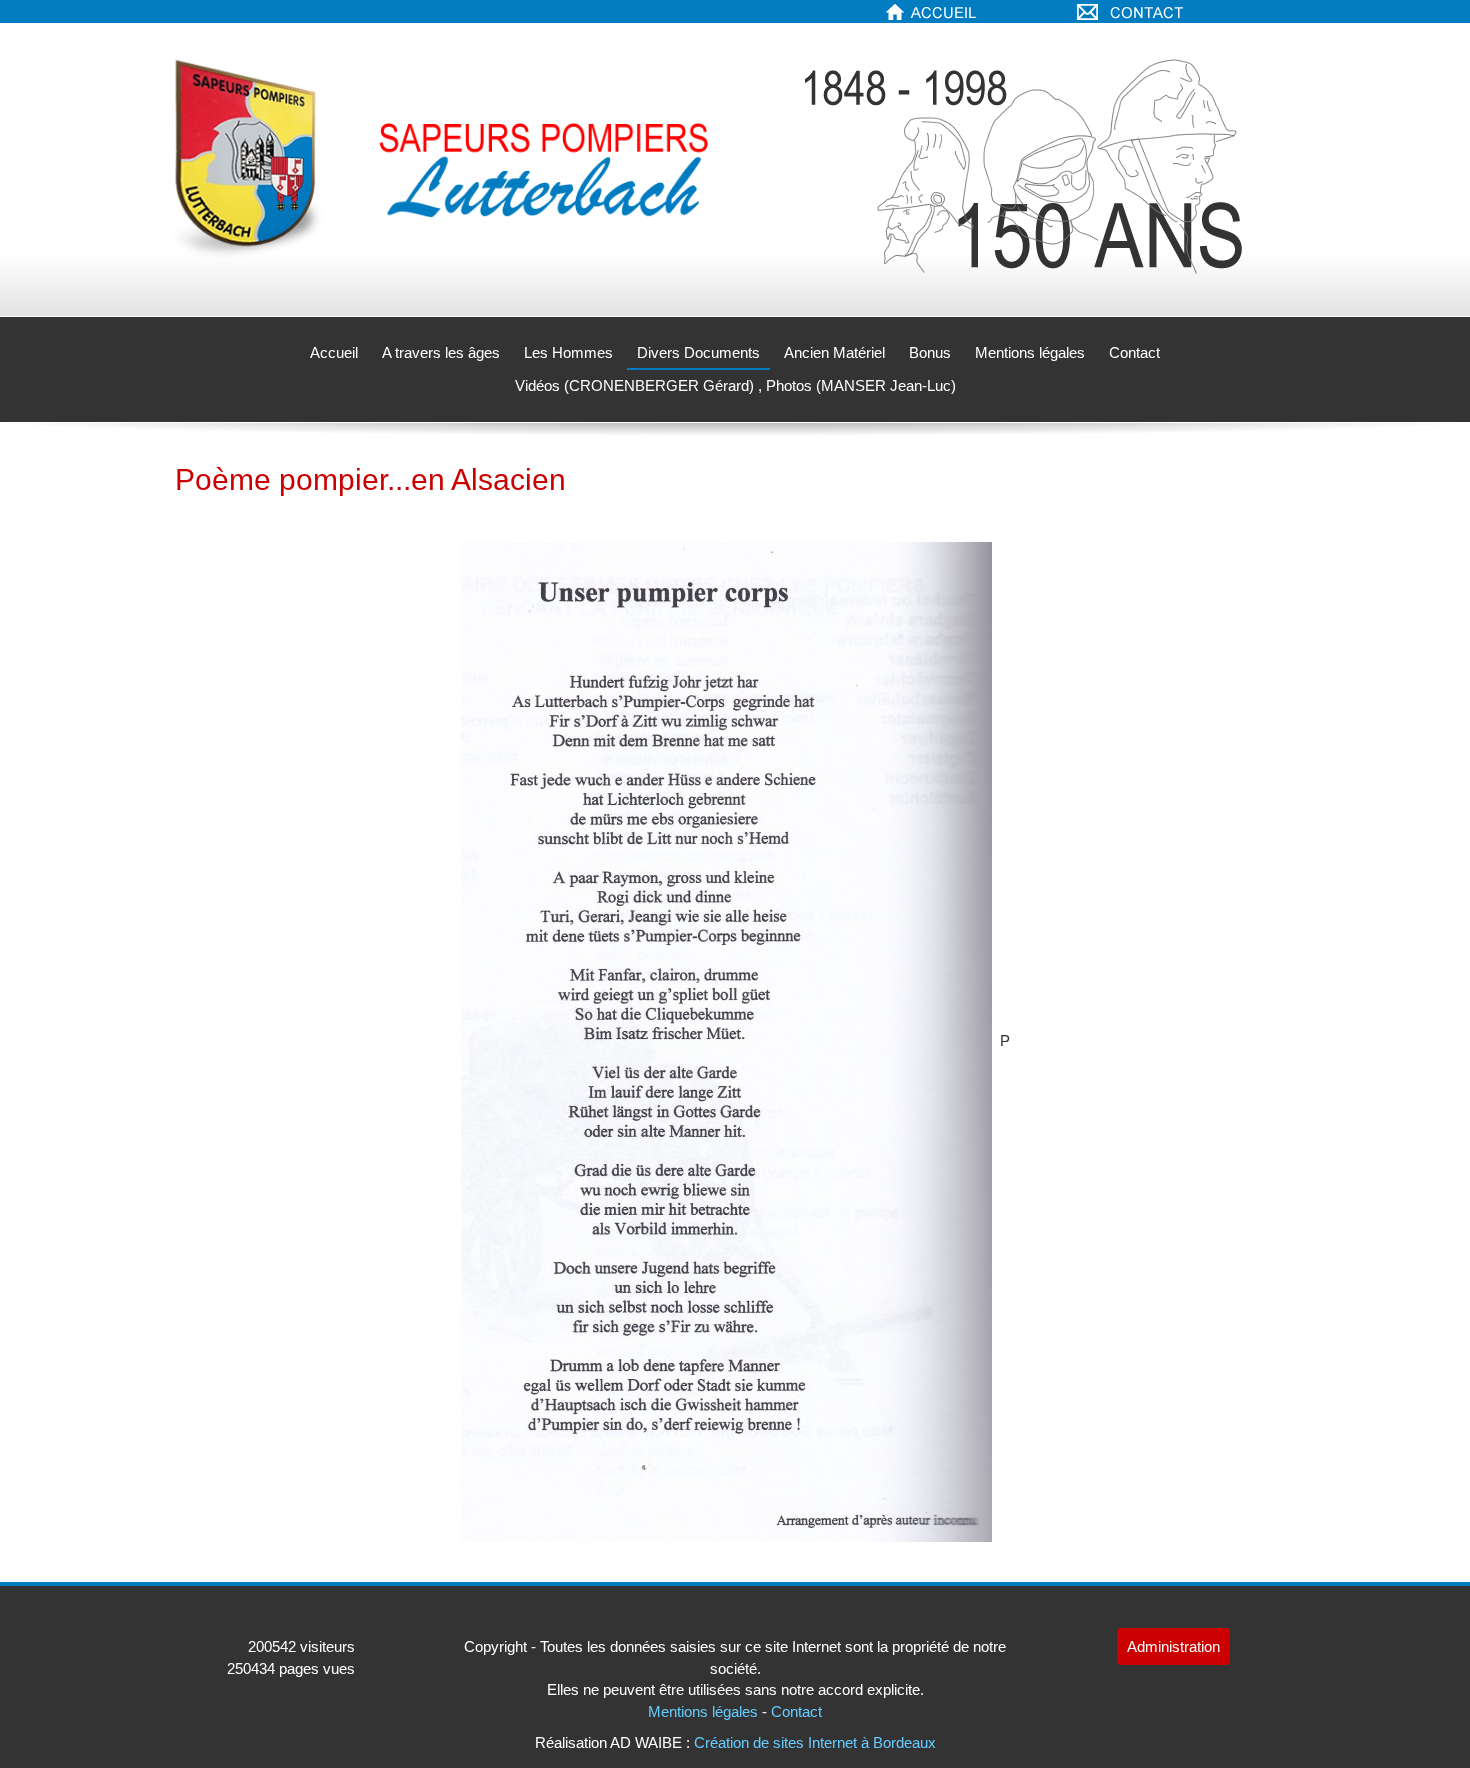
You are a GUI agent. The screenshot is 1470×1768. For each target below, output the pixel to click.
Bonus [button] (930, 352)
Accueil (334, 352)
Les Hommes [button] (568, 352)
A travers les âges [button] (441, 352)
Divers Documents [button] (698, 352)
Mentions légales (1030, 352)
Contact (1134, 352)
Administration (1173, 1646)
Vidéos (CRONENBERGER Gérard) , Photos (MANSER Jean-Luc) (735, 385)
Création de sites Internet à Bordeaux (815, 1742)
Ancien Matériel (834, 352)
